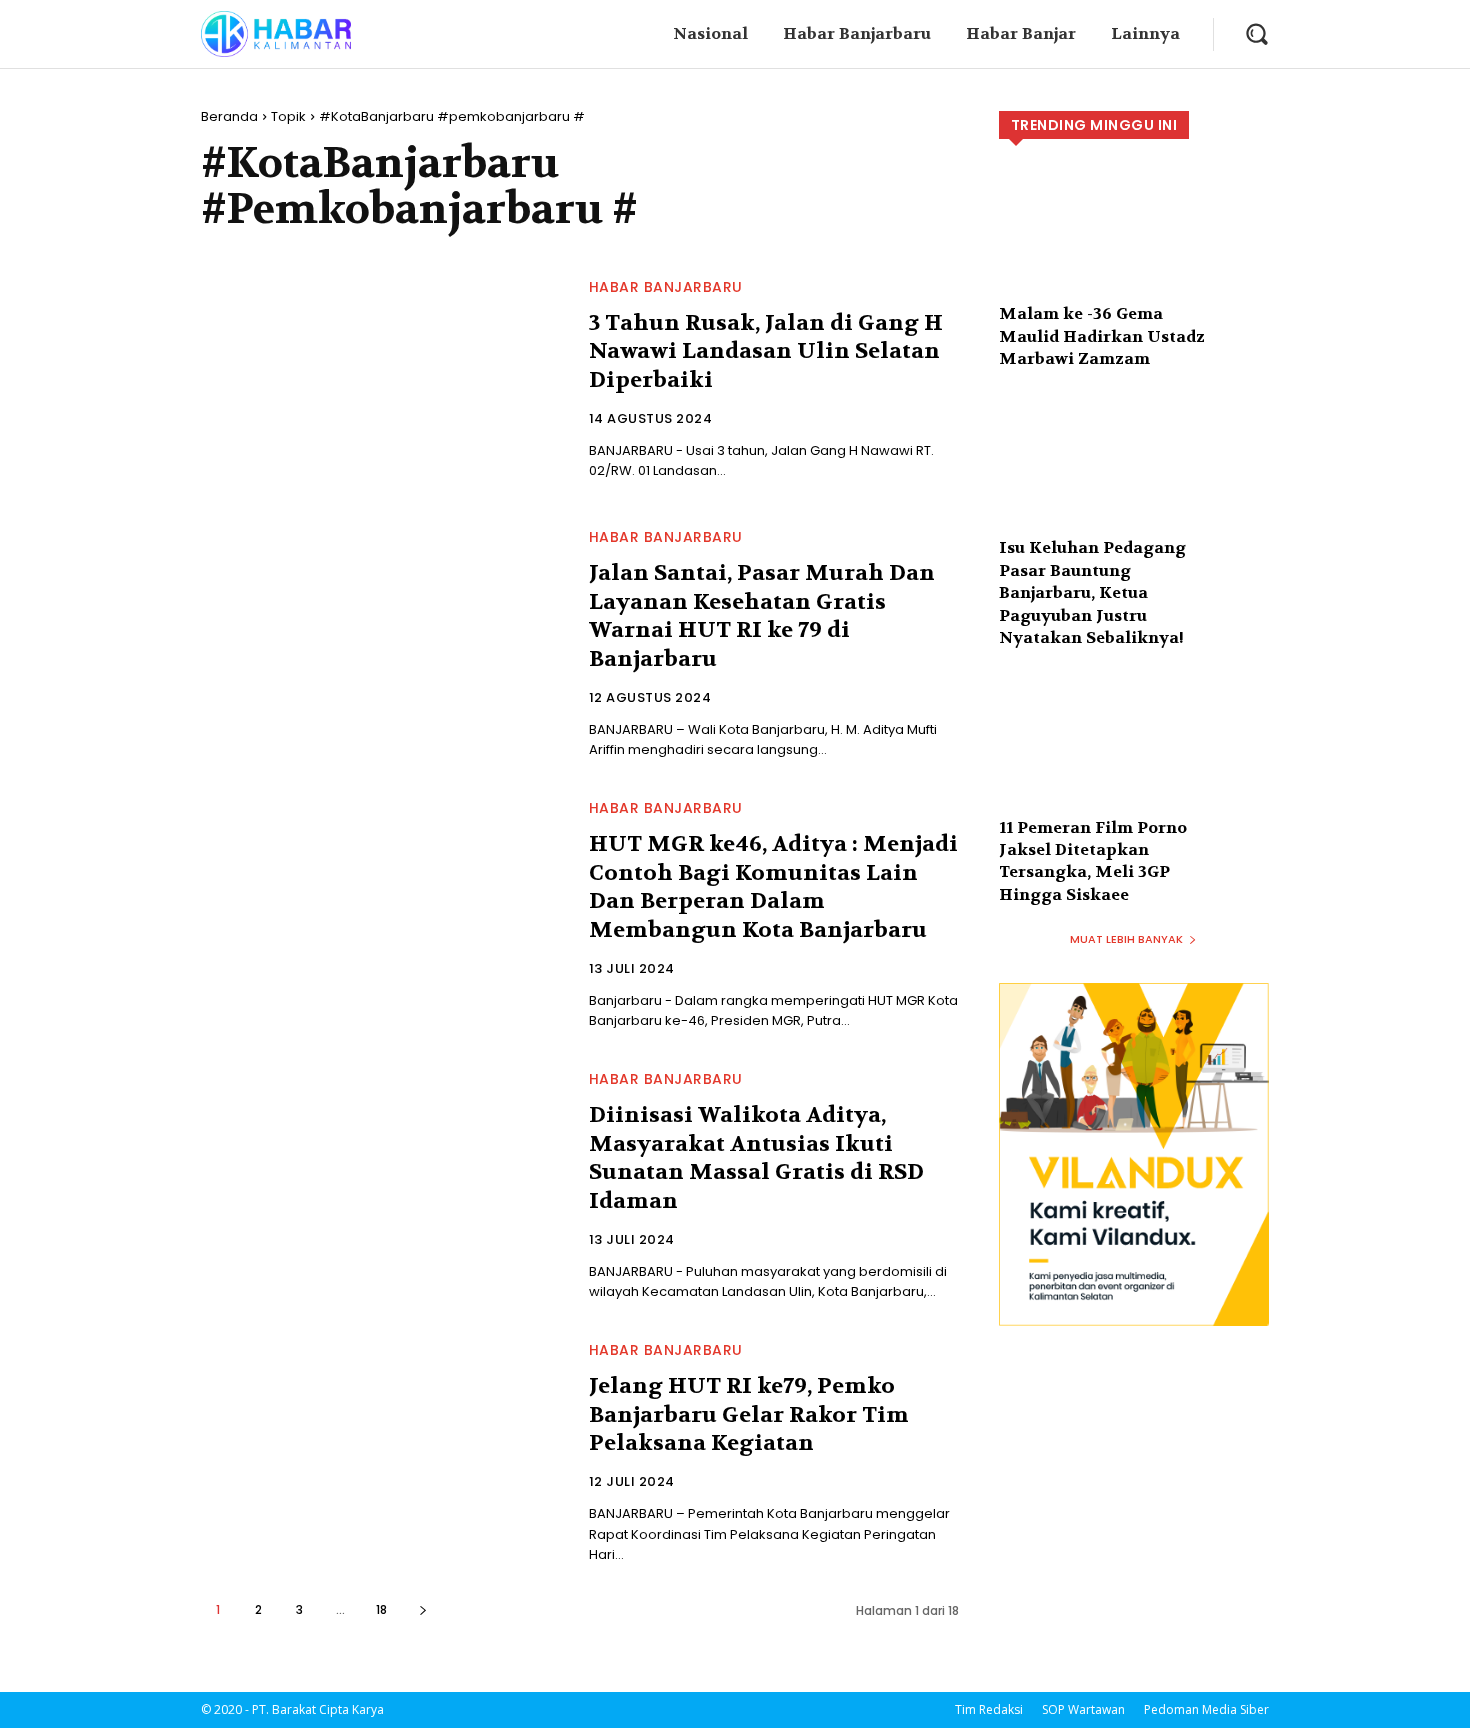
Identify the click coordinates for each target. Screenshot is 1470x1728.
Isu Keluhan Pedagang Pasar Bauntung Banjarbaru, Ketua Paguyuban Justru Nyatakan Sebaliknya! (1092, 592)
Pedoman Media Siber (1206, 1709)
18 (381, 1609)
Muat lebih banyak (1126, 939)
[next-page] (422, 1609)
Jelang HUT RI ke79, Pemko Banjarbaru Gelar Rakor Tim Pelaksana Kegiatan (749, 1414)
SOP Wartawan (1083, 1709)
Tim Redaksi (989, 1709)
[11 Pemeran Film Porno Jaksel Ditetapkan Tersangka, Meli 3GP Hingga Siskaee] (1134, 760)
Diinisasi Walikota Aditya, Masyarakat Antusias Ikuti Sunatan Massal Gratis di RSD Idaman (756, 1158)
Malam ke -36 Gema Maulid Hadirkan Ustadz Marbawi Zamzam (1102, 336)
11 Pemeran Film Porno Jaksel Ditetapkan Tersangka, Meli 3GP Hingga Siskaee (1093, 861)
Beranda (229, 116)
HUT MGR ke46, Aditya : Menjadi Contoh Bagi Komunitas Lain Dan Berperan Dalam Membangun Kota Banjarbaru (773, 887)
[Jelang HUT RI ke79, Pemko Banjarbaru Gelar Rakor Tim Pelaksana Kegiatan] (383, 1452)
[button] (1256, 33)
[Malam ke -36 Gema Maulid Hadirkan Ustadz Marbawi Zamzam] (1134, 247)
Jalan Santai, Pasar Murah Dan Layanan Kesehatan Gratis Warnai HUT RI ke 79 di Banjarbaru (762, 616)
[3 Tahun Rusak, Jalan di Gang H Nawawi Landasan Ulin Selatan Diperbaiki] (383, 381)
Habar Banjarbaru (666, 287)
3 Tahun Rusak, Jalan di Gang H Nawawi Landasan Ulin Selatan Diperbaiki (766, 351)
